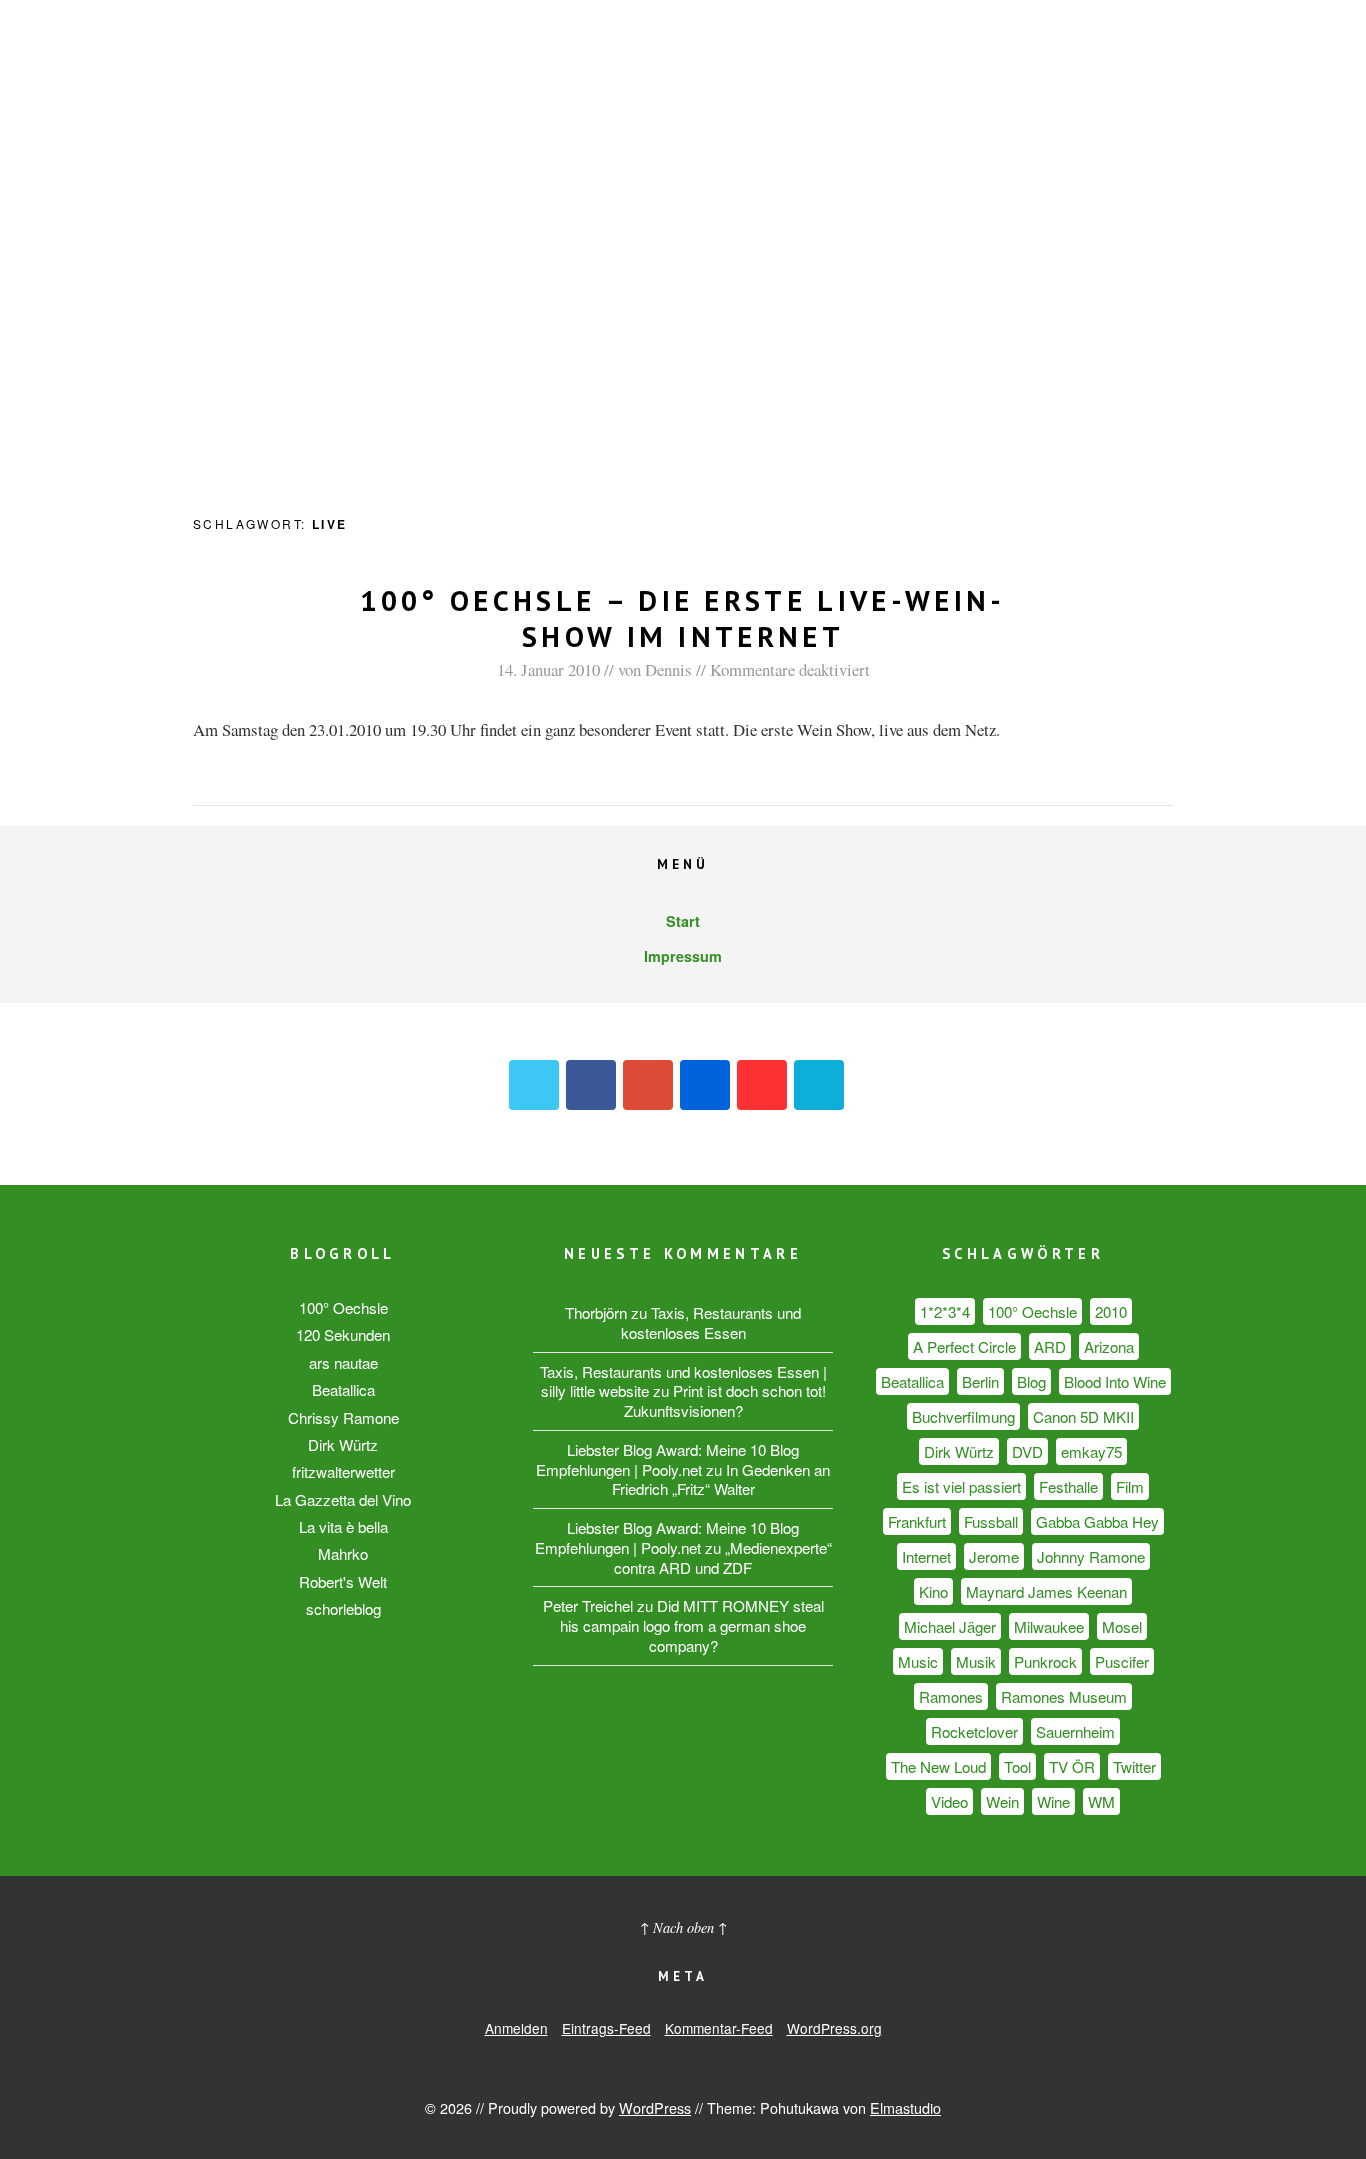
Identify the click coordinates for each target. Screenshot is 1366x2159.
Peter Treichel (588, 1605)
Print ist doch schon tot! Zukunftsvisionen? (725, 1400)
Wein (1002, 1801)
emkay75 (1091, 1451)
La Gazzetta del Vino (343, 1499)
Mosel (1122, 1626)
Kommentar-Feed (719, 2028)
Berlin (980, 1381)
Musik (976, 1661)
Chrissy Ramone (343, 1417)
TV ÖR (1072, 1766)
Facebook (591, 1085)
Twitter (534, 1085)
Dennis (668, 669)
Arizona (1109, 1346)
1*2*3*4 (945, 1311)
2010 (1111, 1311)
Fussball (991, 1521)
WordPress (655, 2107)
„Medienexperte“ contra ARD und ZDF (723, 1557)
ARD (1050, 1346)
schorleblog (343, 1608)
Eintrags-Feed (606, 2028)
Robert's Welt (343, 1581)
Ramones (951, 1696)
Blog (1031, 1381)
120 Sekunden (343, 1334)
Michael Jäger (950, 1626)
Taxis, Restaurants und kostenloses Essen (711, 1322)
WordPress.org (834, 2028)
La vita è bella (343, 1526)
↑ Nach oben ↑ (683, 1927)
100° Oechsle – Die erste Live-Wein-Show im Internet (682, 618)
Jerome (994, 1556)
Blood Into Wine (1115, 1381)
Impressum (683, 956)
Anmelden (516, 2028)
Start (683, 921)
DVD (1027, 1451)
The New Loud (938, 1766)
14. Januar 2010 (548, 669)
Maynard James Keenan (1046, 1591)
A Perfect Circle (964, 1346)
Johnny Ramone (1091, 1556)
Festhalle (1068, 1486)
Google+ (648, 1085)
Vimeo (819, 1085)
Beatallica (343, 1389)
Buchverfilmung (963, 1416)
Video (949, 1801)
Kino (933, 1591)
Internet (926, 1556)
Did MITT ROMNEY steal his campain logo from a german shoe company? (692, 1625)
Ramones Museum (1064, 1696)
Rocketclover (974, 1731)
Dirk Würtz (343, 1444)
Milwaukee (1049, 1626)
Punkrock (1045, 1661)
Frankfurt (917, 1521)
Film (1130, 1486)
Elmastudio (905, 2107)
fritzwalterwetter (343, 1471)
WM (1101, 1801)
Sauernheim (1075, 1731)
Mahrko (343, 1553)
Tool (1017, 1766)
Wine (1053, 1801)
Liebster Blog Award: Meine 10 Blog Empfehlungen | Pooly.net (667, 1459)
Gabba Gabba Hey (1097, 1521)
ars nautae (343, 1362)
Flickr (705, 1085)
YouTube (762, 1085)
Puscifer (1122, 1661)
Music (918, 1661)
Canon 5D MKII (1083, 1416)
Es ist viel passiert (961, 1486)
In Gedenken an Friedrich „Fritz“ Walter (721, 1479)
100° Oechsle (343, 1307)
